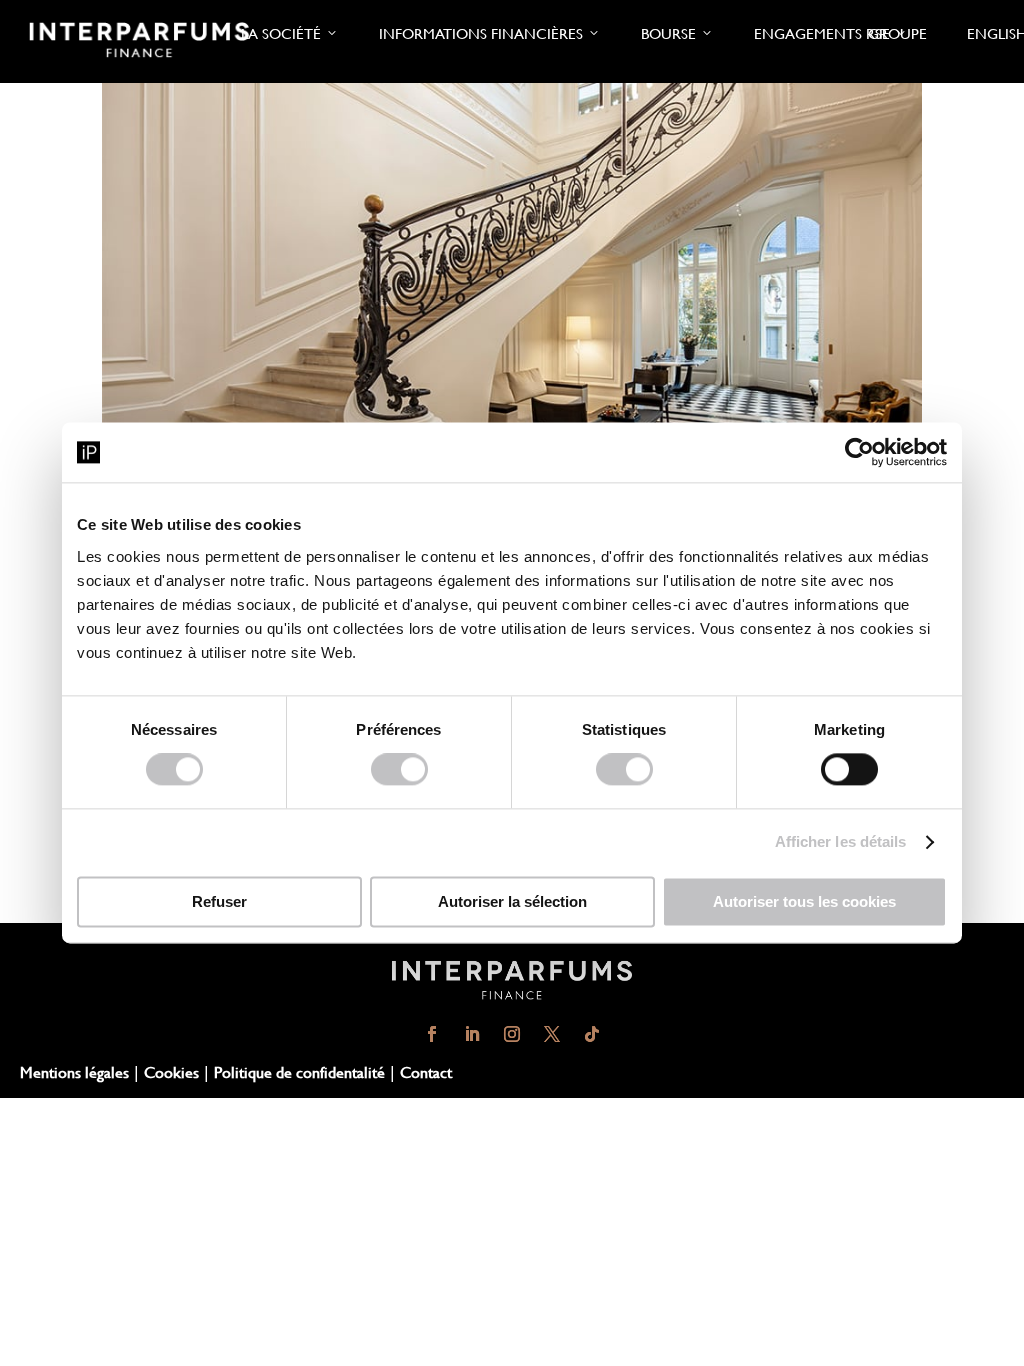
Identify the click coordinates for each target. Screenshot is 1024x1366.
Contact (426, 1071)
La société (281, 33)
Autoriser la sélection (512, 902)
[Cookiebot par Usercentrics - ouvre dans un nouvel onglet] (859, 452)
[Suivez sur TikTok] (592, 1034)
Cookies (171, 1071)
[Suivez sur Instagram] (512, 1034)
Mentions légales (74, 1071)
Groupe (897, 33)
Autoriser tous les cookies (804, 902)
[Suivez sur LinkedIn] (472, 1034)
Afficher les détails (841, 842)
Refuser (219, 902)
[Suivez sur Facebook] (432, 1034)
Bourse (668, 33)
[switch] (399, 770)
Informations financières (481, 33)
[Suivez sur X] (552, 1034)
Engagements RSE (822, 33)
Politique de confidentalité (299, 1071)
